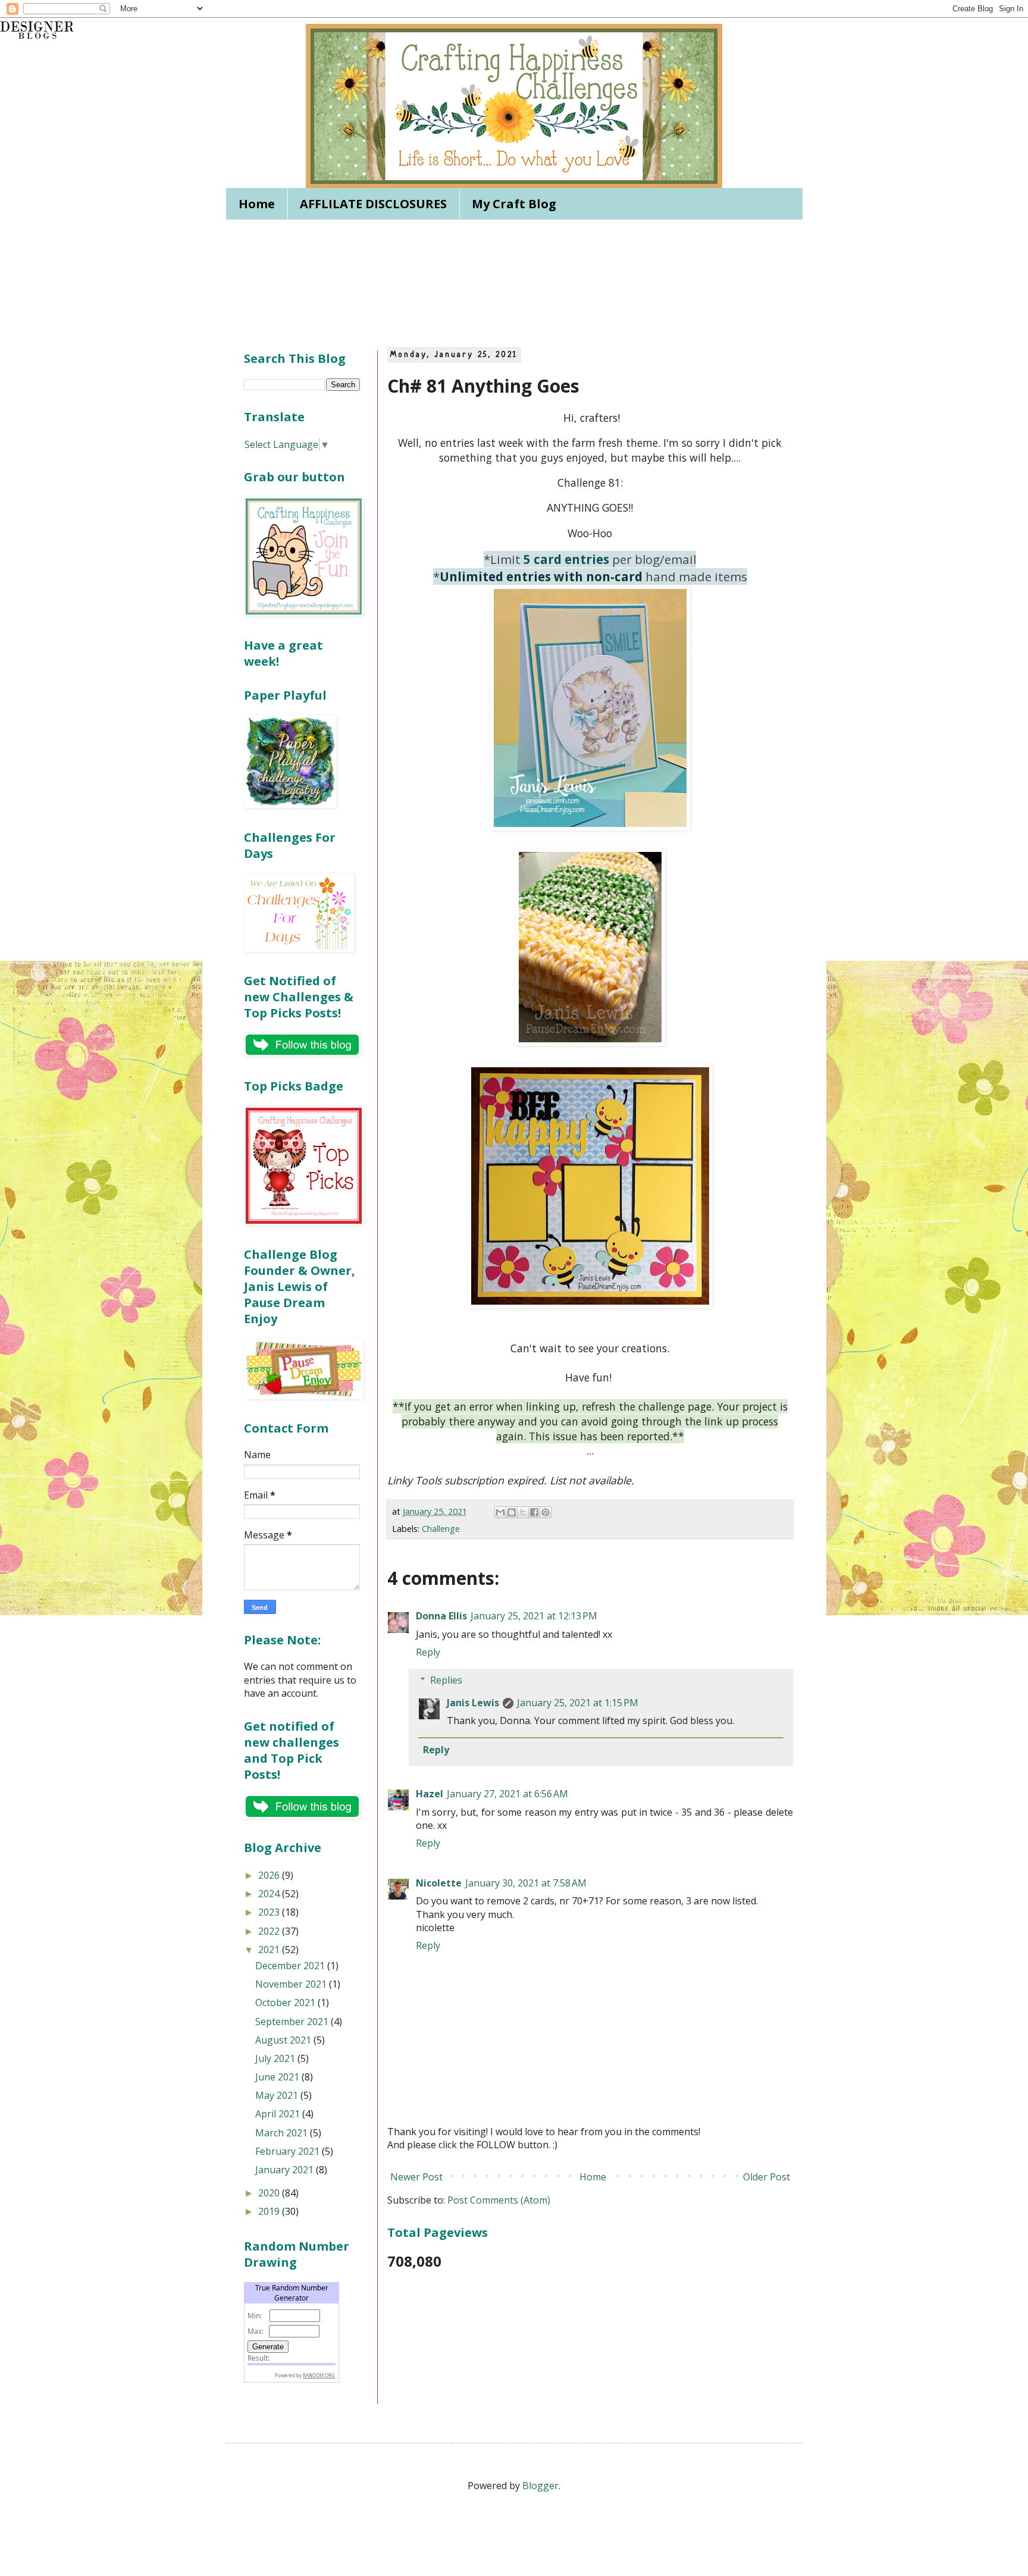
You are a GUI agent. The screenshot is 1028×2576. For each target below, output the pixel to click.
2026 (270, 1875)
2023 (270, 1912)
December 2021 (291, 1966)
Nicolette (439, 1883)
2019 (270, 2211)
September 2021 (293, 2022)
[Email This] (500, 1512)
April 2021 (279, 2114)
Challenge (441, 1529)
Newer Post (416, 2177)
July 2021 (276, 2058)
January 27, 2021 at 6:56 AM (507, 1794)
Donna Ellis (441, 1616)
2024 (270, 1894)
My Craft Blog (514, 204)
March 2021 (283, 2133)
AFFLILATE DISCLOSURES (373, 204)
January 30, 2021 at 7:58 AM (526, 1883)
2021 (270, 1950)
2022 (270, 1931)
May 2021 (278, 2095)
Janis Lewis (473, 1703)
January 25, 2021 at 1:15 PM (578, 1703)
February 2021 (289, 2151)
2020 (270, 2193)
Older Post (767, 2177)
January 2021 (286, 2170)
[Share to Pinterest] (546, 1512)
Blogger (540, 2486)
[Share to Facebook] (534, 1512)
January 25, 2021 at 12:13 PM (534, 1616)
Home (257, 204)
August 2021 (284, 2040)
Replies (446, 1680)
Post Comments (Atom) (499, 2200)
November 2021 (292, 1984)
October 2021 (286, 2002)
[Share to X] (523, 1512)
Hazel (430, 1794)
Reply (428, 1652)
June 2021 (278, 2077)
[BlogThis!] (512, 1512)
